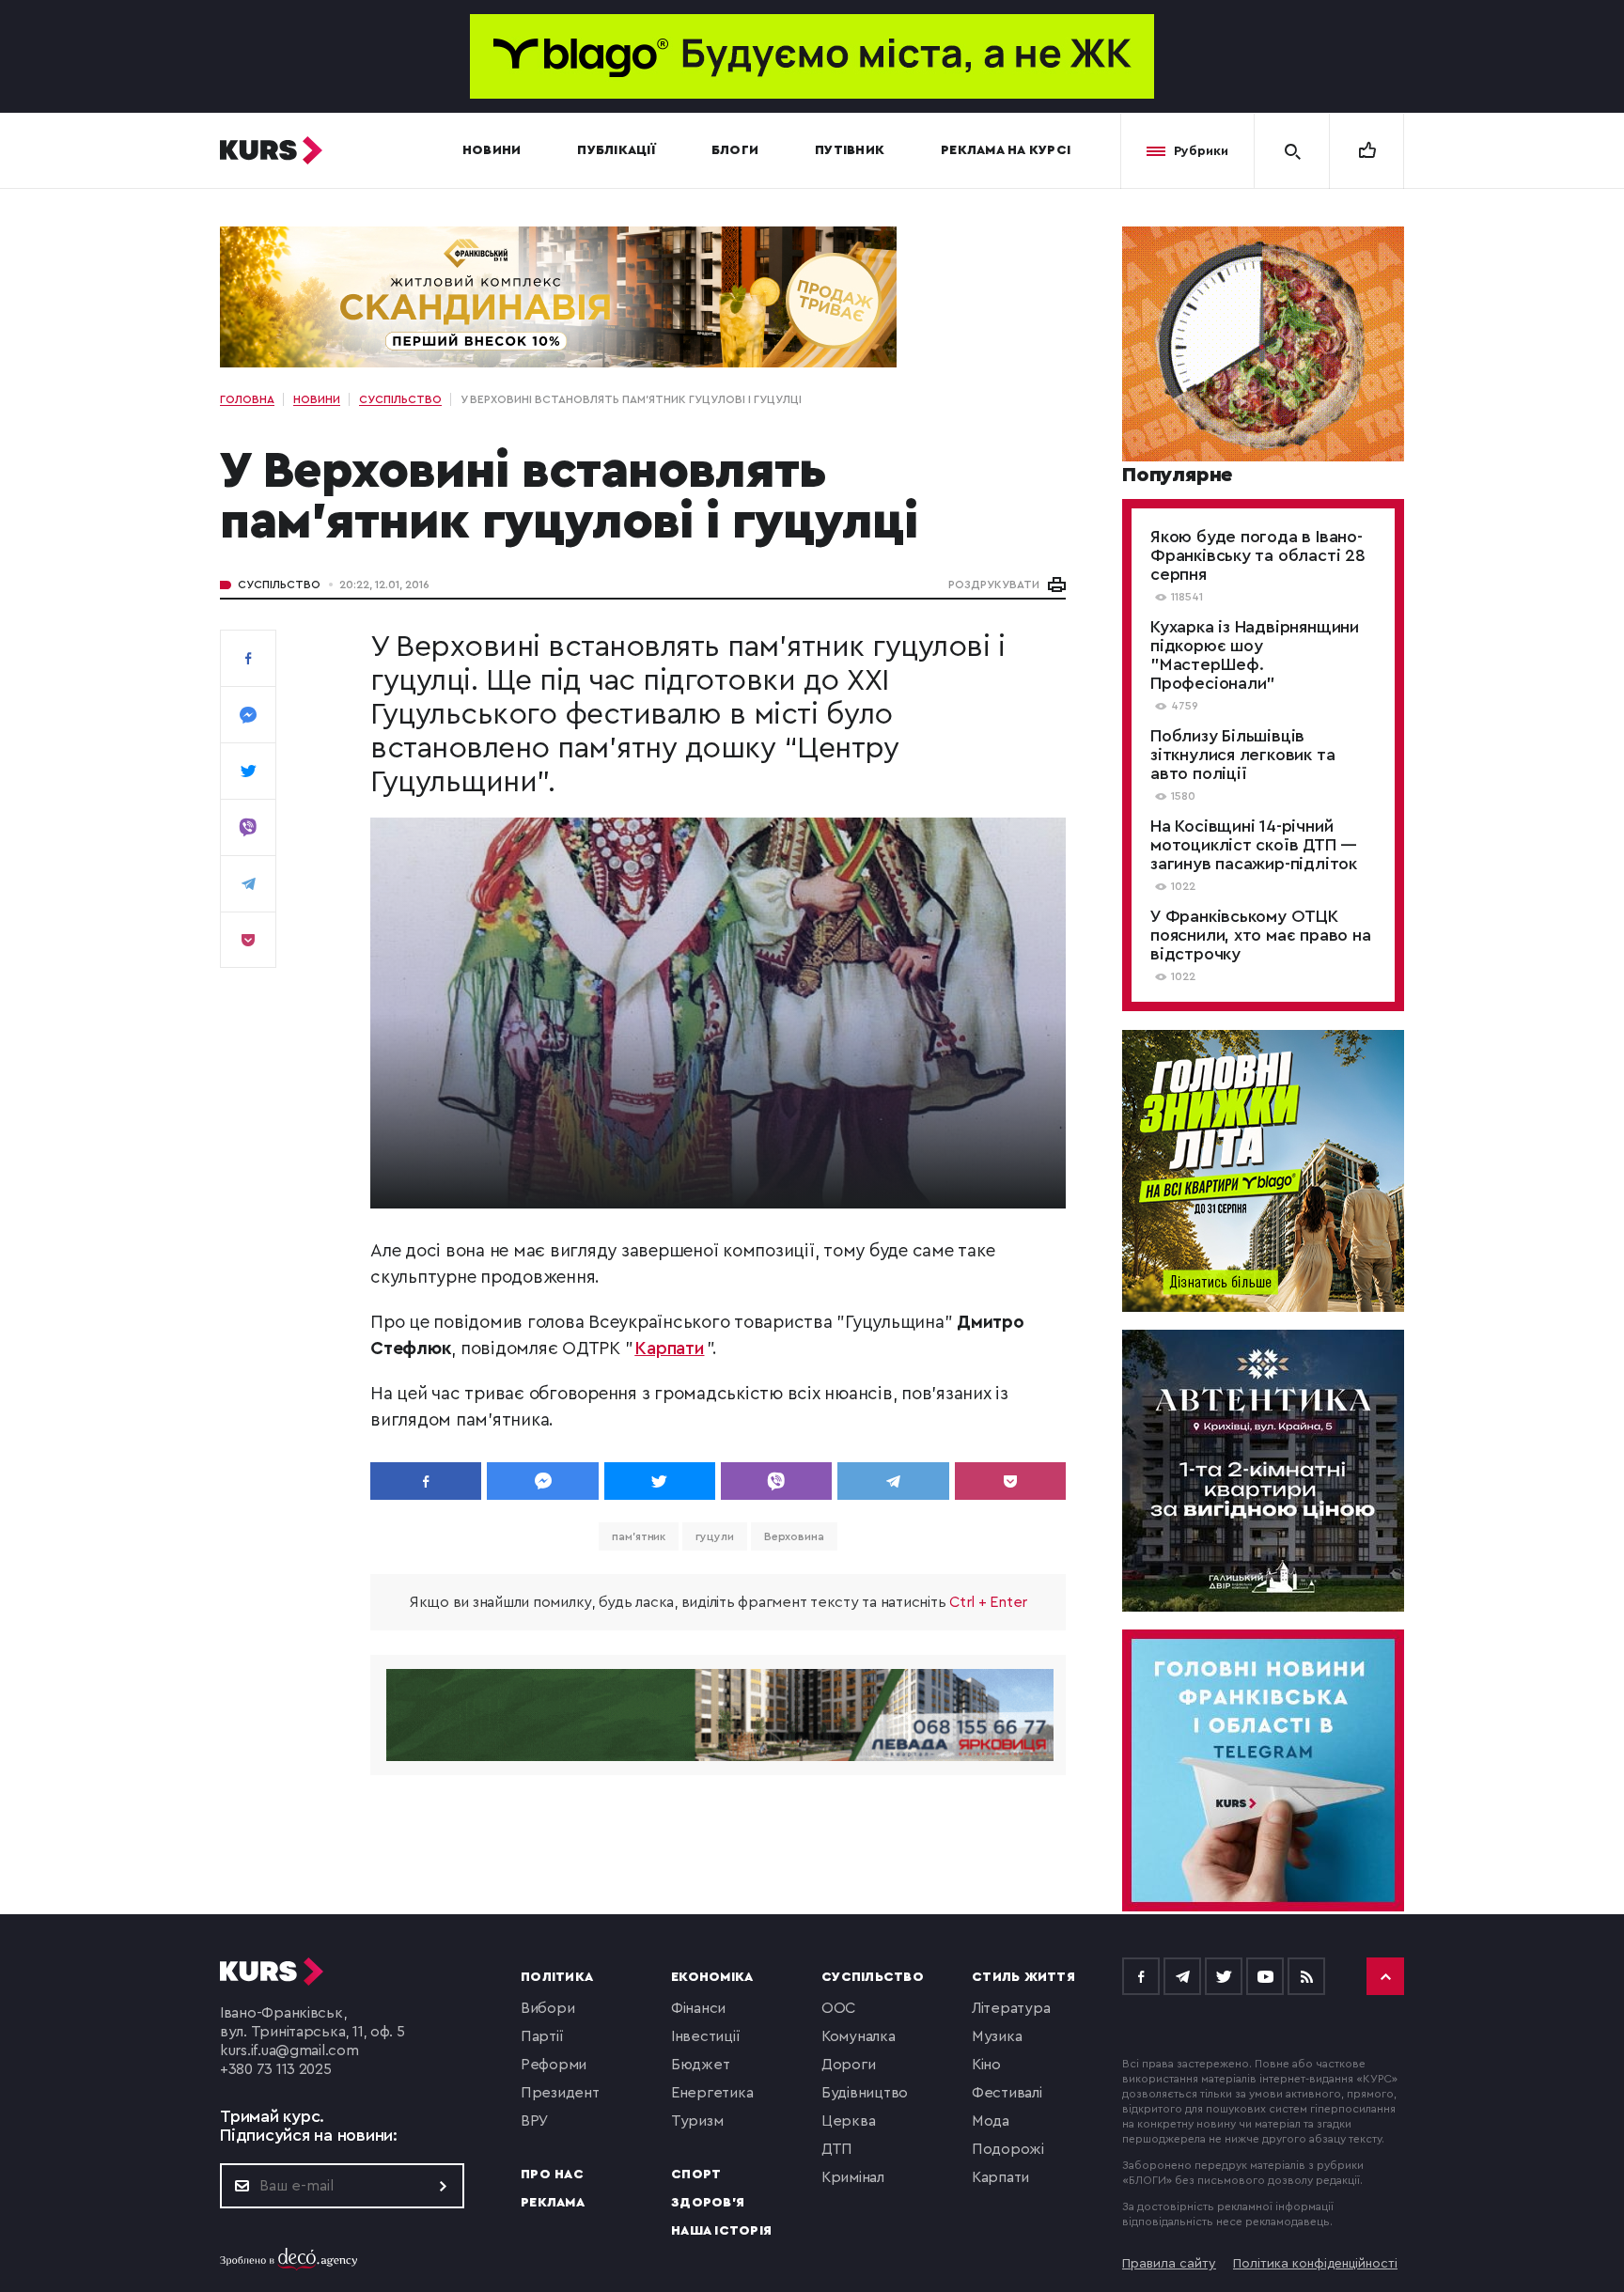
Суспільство (279, 585)
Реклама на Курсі (1006, 150)
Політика (557, 1977)
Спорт (696, 2175)
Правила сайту (1169, 2264)
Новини (492, 150)
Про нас (552, 2175)
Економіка (712, 1977)
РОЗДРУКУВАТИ (994, 585)
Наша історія (721, 2231)
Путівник (850, 150)
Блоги (735, 150)
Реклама (553, 2203)
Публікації (616, 150)
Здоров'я (708, 2203)
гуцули (714, 1536)
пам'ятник (639, 1536)
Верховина (794, 1536)
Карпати (669, 1349)
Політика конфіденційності (1315, 2264)
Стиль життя (1023, 1977)
